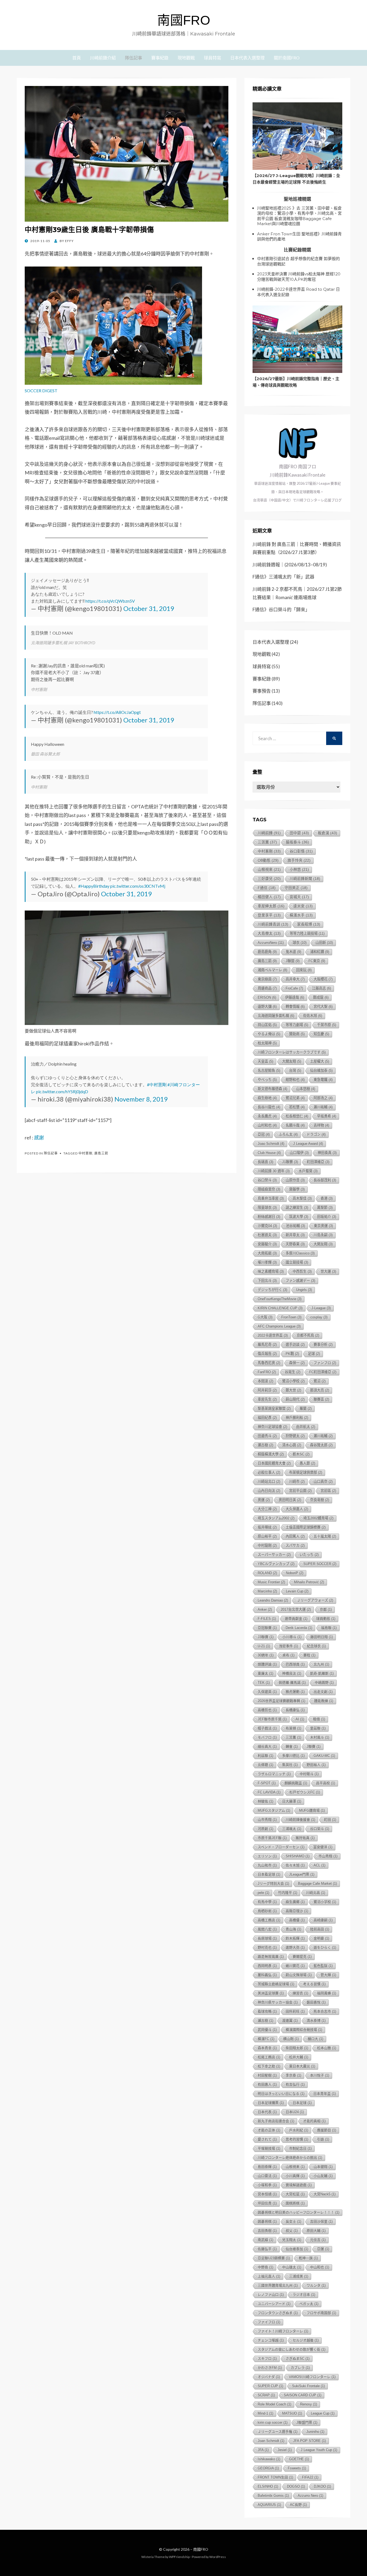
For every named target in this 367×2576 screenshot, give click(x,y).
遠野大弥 (295, 1947)
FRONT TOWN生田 (275, 2477)
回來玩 (304, 970)
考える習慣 (314, 1984)
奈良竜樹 (320, 1500)
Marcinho (267, 1591)
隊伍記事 (134, 58)
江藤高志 (321, 988)
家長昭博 (309, 924)
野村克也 (267, 1947)
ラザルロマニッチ (274, 1774)
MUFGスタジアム (274, 1810)
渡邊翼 (290, 2021)
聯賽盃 (321, 1399)
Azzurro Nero (310, 2496)
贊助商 (297, 1034)
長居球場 (267, 1938)
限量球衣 (267, 1208)
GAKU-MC (324, 1756)
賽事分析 (323, 1345)
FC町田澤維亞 (323, 1372)
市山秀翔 (328, 1856)
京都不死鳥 (308, 1335)
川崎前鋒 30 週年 (274, 1171)
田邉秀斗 (267, 1436)
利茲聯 (265, 1756)
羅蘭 (306, 1408)
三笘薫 (293, 1737)
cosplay (319, 1317)
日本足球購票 (271, 2103)
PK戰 (292, 1354)
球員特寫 (213, 58)
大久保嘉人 (297, 1509)
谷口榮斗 (267, 1180)
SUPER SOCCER (320, 1564)
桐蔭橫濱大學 (271, 1454)
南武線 (265, 2240)
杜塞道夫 (267, 1235)
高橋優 (297, 1920)
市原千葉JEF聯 (272, 1838)
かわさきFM (270, 2368)
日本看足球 (269, 1874)
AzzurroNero (271, 943)
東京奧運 (323, 1226)
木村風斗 (320, 1737)
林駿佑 (265, 1801)
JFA (263, 2450)
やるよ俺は (269, 1034)
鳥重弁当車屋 (271, 1198)
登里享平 (269, 915)
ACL (319, 1865)
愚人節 (307, 1463)
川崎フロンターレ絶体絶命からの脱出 (290, 2158)
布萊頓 (293, 1728)
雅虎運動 (295, 1692)
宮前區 (328, 1491)
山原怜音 (295, 1180)
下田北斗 (267, 1281)
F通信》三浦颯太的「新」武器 (283, 577)
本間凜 (265, 1381)
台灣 (295, 1071)
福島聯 (329, 1628)
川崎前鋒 (269, 833)
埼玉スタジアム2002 (276, 1518)
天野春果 (295, 1244)
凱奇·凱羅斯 (322, 1673)
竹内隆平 (288, 1893)
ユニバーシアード (274, 2304)
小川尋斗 (292, 1637)
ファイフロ (269, 2322)
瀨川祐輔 (323, 1107)
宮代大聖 (323, 1007)
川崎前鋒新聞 (305, 879)
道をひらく (325, 1947)
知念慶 (321, 1034)
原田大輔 (316, 2231)
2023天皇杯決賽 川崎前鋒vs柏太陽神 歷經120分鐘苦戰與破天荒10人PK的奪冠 (299, 277)
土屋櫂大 (320, 1061)
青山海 (293, 1929)
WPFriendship (179, 2557)
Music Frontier (271, 1582)
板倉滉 (328, 833)
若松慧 (297, 1107)
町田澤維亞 (318, 1162)
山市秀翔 (267, 1820)
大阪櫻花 (323, 979)
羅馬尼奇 (267, 1345)
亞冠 (264, 1134)
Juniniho (315, 2432)
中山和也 (320, 2267)
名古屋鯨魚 (269, 1071)
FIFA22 (310, 2477)
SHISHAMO (298, 1856)
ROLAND (267, 1573)
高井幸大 (295, 979)
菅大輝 (328, 1975)
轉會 (292, 1746)
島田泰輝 (267, 2167)
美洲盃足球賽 (271, 1993)
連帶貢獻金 (296, 1619)
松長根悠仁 (297, 1116)
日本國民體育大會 (274, 1463)
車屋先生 (267, 1399)
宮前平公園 (300, 1491)
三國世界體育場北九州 (278, 2285)
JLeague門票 (302, 1874)
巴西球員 (295, 1664)
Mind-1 (265, 2413)
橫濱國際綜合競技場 (304, 2030)
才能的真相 (314, 2121)
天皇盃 (265, 1061)
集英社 (290, 1765)
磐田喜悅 (316, 2002)
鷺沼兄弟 (295, 1098)
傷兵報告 (267, 1354)
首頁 (77, 58)
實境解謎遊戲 (299, 2185)
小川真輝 (295, 2176)
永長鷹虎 (267, 1116)
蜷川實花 (295, 1966)
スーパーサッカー (274, 1555)
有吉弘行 (295, 2084)
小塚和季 (267, 2185)
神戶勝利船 (297, 1418)
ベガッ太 (309, 2304)
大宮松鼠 (295, 2194)
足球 (314, 1354)
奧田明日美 (290, 1500)
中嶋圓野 (324, 1683)
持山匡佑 (267, 1025)
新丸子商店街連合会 (276, 2121)
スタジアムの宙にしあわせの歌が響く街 (292, 2349)
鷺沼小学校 (325, 1902)
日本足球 (302, 2103)
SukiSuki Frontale (308, 2386)
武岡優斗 (267, 2030)
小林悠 (299, 870)
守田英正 (296, 888)
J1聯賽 (290, 1162)
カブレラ (300, 2368)
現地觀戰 (186, 58)
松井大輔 (299, 2057)
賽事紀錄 (160, 58)
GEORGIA (268, 2468)
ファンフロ (325, 1363)
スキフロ (267, 2359)
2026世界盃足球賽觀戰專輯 (281, 1701)
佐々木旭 (295, 1865)
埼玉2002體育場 (318, 1518)
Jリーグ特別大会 (273, 1884)
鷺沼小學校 (293, 1381)
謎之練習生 (297, 1208)
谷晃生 (293, 1372)
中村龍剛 (267, 1546)
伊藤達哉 (295, 997)
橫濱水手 (301, 915)
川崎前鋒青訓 (273, 924)
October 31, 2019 (149, 608)
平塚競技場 (269, 2148)
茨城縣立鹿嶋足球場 (276, 1984)
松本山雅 (327, 2048)
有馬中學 (267, 1902)
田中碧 (299, 833)
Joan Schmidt (271, 2441)
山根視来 (295, 2167)
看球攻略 (267, 2011)
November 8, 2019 (141, 1099)
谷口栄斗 (320, 1829)
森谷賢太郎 (321, 1445)
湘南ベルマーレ (272, 970)
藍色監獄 (323, 1966)
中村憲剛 (85, 1153)
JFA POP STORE (310, 2441)
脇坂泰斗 (297, 842)
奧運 (264, 1500)
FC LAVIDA (269, 1792)
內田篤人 (295, 1536)
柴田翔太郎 (297, 2048)
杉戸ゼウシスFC (305, 1792)
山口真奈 (323, 1482)
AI (300, 1719)
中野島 (265, 2267)
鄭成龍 (321, 997)
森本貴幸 (267, 2048)
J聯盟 (293, 961)
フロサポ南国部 (321, 2313)
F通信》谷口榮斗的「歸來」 (281, 609)
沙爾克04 (267, 1226)
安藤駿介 (267, 1244)
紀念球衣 (316, 1646)
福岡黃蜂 (327, 1993)
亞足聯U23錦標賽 (274, 2258)
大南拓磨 (267, 1253)
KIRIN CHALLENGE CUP (280, 1308)
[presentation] (297, 136)
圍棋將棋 (295, 2203)
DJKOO (322, 2486)
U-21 (264, 1646)
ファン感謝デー (300, 1281)
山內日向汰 (269, 1491)
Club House (269, 1153)
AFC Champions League (279, 1326)
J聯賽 (314, 1746)
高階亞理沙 (297, 1911)
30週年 (266, 1655)
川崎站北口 (269, 1482)
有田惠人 (267, 2084)
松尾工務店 (269, 2057)
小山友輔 (323, 2176)
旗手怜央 (299, 860)
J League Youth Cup (319, 2450)
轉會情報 (295, 1007)
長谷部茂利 (325, 1180)
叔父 (292, 2231)
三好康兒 (269, 879)
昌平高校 (325, 1783)
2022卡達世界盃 (273, 1335)
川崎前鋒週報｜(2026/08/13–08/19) (290, 565)
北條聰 (265, 1765)
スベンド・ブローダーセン (281, 1847)
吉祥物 (321, 1125)
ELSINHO (268, 2486)
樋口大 (315, 2039)
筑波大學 (299, 1217)
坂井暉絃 (267, 1527)
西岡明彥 (267, 1966)
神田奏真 (327, 1153)
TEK (264, 1683)
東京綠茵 (267, 979)
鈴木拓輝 (295, 1938)
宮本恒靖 (267, 2194)
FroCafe (294, 988)
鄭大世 (293, 1390)
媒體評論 (267, 1664)
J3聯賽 (266, 1637)
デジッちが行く (272, 1290)
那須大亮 (320, 1390)
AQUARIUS (269, 2505)
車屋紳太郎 (271, 906)
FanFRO (267, 1372)
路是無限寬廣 (271, 1957)
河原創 (265, 1829)
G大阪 (265, 1317)
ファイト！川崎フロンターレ (283, 2331)
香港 (327, 1198)
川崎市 (297, 1482)
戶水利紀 (299, 2130)
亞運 (323, 2249)
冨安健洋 (323, 1847)
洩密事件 (288, 1646)
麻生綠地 (267, 1098)
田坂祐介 (327, 1217)
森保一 (297, 1363)
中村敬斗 (309, 1774)
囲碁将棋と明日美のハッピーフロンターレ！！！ (298, 2212)
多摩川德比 (293, 1756)
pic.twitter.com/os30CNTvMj (138, 886)
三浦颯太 (292, 1829)
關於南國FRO (287, 58)
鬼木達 (293, 952)
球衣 (300, 943)
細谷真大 (267, 1746)
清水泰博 (316, 2021)
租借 (319, 1719)
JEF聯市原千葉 (272, 1719)
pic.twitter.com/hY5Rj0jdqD (62, 1091)
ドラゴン (316, 1134)
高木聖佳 (302, 1198)
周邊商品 (267, 988)
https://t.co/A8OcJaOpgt (117, 712)
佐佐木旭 (313, 1016)
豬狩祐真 (305, 1838)
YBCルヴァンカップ (276, 1564)
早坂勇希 (327, 1116)
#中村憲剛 (157, 1084)
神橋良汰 (292, 1673)
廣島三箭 (101, 1153)
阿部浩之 (323, 1098)
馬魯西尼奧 (269, 1363)
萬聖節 (325, 1208)
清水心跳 (292, 1445)
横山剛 (291, 2039)
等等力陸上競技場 (307, 933)
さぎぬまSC (298, 2359)
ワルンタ (316, 2285)
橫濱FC (266, 2039)
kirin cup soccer (273, 2422)
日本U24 (295, 2112)
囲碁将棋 (267, 2221)
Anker (265, 1609)
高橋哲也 (267, 1710)
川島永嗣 (323, 1235)
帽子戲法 (267, 1728)
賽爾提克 (302, 1957)
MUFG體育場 (312, 1810)
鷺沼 (320, 1381)
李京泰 (293, 2075)
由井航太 (306, 1427)
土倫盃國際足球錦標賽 (306, 1527)
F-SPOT (267, 1783)
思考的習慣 (297, 2139)
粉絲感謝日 (269, 1217)
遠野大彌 (267, 1007)
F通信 (267, 888)
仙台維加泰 (321, 1071)
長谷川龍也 (269, 1107)
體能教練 (324, 1701)
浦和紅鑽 (320, 952)
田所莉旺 (295, 2011)
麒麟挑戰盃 (296, 1783)
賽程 (309, 1655)
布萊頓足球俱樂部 (306, 1472)
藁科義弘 (267, 1975)
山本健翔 (323, 2167)
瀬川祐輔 (323, 1436)
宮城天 (299, 897)
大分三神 (267, 1509)
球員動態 (326, 1619)
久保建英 (267, 1692)
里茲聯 (318, 1728)
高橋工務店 (269, 1920)
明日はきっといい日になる (281, 2094)
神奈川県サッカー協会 (278, 2002)
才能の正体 (269, 2130)
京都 (326, 1609)
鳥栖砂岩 (267, 1911)
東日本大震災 (302, 2066)
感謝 (39, 1138)
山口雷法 (267, 2176)
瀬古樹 (265, 1445)
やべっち (267, 1080)
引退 (323, 2139)
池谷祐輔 (295, 1226)
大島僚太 (269, 933)
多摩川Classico (300, 1253)
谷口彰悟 (301, 851)
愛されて (267, 2139)
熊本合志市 (325, 2011)
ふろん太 (288, 1134)
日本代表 (267, 2112)
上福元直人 (269, 2276)
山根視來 (269, 870)
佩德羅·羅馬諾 (292, 1683)
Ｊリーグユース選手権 (278, 2432)
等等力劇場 (297, 1025)
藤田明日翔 (322, 1637)
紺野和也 (295, 1080)
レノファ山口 (271, 2295)
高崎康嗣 (323, 1920)
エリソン (267, 1856)
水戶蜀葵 (308, 1171)
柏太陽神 (267, 1043)
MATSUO (292, 2413)
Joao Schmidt (271, 1144)
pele (263, 1893)
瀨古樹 (265, 2021)
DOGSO (296, 2486)
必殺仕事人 (269, 1472)
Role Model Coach (274, 2404)
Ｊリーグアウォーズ (315, 1600)
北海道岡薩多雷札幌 (276, 1016)
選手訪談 (295, 1345)
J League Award (308, 1144)
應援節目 (327, 2130)
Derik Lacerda (299, 1628)
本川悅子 (320, 2075)
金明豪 (321, 1938)
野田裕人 (316, 1765)
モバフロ (267, 1737)
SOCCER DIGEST (41, 391)
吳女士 (293, 2221)
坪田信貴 (267, 2203)
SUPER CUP (270, 2386)
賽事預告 (262, 691)
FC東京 (317, 961)
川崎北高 (316, 1893)
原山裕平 (267, 1536)
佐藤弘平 (267, 2249)
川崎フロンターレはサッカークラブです (292, 1052)
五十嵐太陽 (325, 1536)
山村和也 (267, 1125)
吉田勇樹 (267, 2231)
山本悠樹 (306, 1089)
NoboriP (295, 1573)
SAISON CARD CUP (303, 2395)
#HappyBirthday (94, 886)
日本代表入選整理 (247, 58)
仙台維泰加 (297, 2249)
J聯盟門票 (307, 2422)
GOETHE (299, 2459)
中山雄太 (292, 2267)
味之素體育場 (271, 1271)
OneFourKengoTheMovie (280, 1299)
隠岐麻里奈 (269, 1189)
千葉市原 (327, 1025)
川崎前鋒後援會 (300, 1820)
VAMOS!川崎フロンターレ (312, 2377)
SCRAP (266, 2395)
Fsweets (297, 2468)
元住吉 (318, 2240)
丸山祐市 (267, 1865)
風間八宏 (267, 1929)
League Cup (323, 2413)
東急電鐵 (323, 1080)
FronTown (291, 1317)
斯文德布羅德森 (272, 1089)
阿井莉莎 (267, 1390)
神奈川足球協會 (272, 1427)
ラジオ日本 (304, 2295)
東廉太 (265, 1673)
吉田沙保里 (321, 2221)
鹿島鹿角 (267, 952)
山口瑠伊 (299, 1153)
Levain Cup (297, 1591)
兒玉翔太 (292, 2240)
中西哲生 (302, 1271)
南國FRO (184, 20)
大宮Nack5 (325, 2194)
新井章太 (295, 1235)
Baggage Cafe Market (317, 1884)
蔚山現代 (295, 1399)
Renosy (309, 2404)
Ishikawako (269, 2459)
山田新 (324, 943)
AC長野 (298, 2505)
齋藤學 (297, 1189)
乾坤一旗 (308, 2258)
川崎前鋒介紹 (103, 58)
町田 (330, 1820)
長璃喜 (265, 1162)
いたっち (309, 1555)
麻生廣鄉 (295, 1902)
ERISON (267, 997)
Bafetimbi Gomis (273, 2496)
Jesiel (285, 2450)
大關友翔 (292, 1061)
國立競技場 (297, 1262)
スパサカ (295, 1546)
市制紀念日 (300, 2148)
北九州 (321, 1664)
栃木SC (301, 1454)
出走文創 (323, 1692)
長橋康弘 (295, 1710)
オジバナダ (269, 2377)
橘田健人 (269, 897)
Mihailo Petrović (309, 1582)
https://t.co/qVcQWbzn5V (110, 601)
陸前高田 (320, 1929)
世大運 (328, 1271)
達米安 (303, 906)
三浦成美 (299, 2276)
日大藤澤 (292, 1801)
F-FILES (267, 1619)
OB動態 (268, 860)
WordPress (218, 2557)
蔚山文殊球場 (299, 1975)
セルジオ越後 (306, 2340)
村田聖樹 (267, 2075)
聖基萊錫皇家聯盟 (274, 1408)
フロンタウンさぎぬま (278, 2313)
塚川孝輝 (267, 1262)
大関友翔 (323, 1244)
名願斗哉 (295, 1125)
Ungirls (304, 1290)
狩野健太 (295, 1436)
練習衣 (300, 1993)
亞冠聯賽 (267, 1628)
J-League (321, 1308)
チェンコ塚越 (271, 2340)
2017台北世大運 (296, 1609)
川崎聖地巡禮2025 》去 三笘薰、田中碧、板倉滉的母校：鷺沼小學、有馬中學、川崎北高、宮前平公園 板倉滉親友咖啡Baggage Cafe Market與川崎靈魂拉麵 (299, 216)
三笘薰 (267, 842)
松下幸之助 (269, 2066)
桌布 (288, 1655)
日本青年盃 (325, 2094)
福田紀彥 (267, 1418)
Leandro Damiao (273, 1600)
